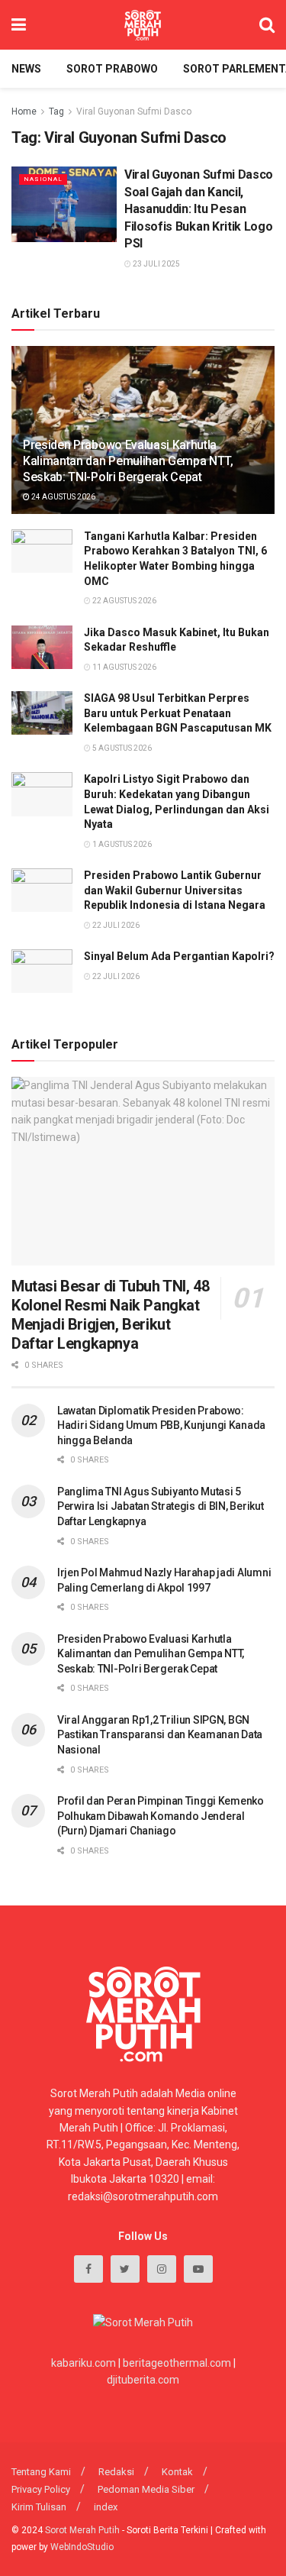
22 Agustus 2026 (124, 601)
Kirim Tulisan (39, 2507)
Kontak (177, 2472)
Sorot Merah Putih (82, 2530)
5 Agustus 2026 (121, 748)
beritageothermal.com (177, 2363)
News (26, 69)
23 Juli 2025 (156, 264)
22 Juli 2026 (115, 925)
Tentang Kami (41, 2472)
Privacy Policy (41, 2489)
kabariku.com (84, 2363)
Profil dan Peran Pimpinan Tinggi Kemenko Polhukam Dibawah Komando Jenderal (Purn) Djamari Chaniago (161, 1816)
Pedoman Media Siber (146, 2489)
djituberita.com (143, 2380)
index (106, 2507)
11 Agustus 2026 (124, 667)
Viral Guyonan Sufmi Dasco (134, 112)
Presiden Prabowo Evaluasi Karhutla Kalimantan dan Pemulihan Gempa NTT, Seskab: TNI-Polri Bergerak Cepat (128, 461)
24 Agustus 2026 (63, 497)
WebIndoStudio (82, 2547)
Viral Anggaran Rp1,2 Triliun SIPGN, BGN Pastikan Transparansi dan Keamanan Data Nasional (160, 1735)
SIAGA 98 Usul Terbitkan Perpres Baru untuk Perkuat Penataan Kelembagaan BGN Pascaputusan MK (178, 713)
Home (24, 112)
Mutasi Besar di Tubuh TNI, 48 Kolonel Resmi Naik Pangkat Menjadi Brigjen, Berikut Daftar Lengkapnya (110, 1315)
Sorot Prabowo (112, 69)
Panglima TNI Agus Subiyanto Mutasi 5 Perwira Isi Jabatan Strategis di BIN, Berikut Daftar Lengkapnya (160, 1506)
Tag (56, 112)
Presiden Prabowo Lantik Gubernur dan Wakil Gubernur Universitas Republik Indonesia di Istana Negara (175, 890)
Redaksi (116, 2472)
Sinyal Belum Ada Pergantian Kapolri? (179, 956)
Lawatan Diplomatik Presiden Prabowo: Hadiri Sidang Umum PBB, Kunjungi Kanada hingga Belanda (161, 1425)
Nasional (43, 179)
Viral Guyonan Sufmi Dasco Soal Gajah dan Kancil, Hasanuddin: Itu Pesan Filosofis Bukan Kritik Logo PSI (199, 209)
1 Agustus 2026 (121, 844)
